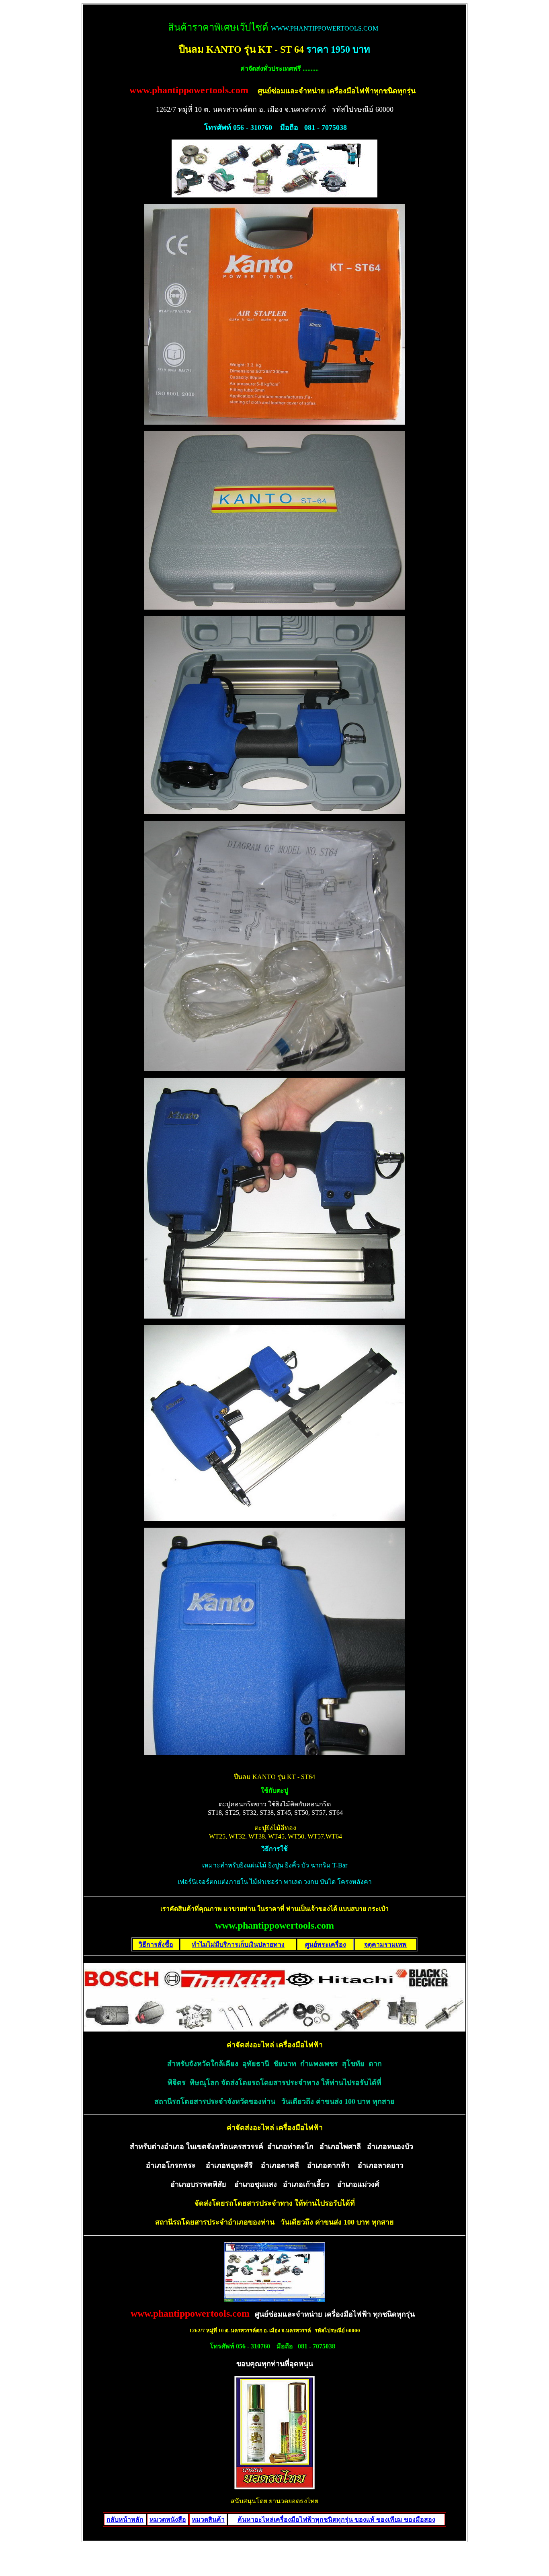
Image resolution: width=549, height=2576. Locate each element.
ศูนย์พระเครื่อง (326, 1944)
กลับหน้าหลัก (125, 2520)
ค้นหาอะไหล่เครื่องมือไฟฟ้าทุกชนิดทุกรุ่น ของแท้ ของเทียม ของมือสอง (336, 2520)
